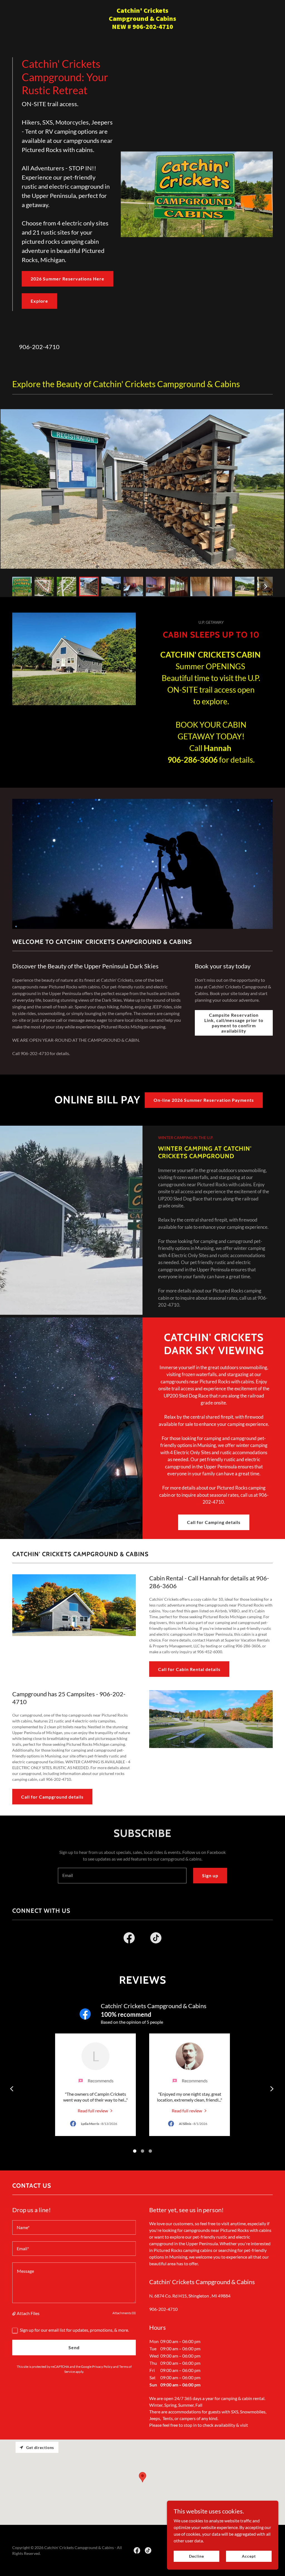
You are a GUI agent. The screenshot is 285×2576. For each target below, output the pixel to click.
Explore (39, 301)
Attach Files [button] (28, 2313)
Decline (196, 2556)
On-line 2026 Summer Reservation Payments (204, 1100)
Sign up (210, 1875)
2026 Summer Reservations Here (67, 279)
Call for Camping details (214, 1522)
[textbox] (122, 1876)
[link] (142, 27)
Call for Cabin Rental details (189, 1669)
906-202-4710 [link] (39, 347)
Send (74, 2347)
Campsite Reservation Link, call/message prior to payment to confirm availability (234, 1023)
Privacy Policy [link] (102, 2367)
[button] (14, 2313)
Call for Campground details (52, 1797)
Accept (249, 2556)
